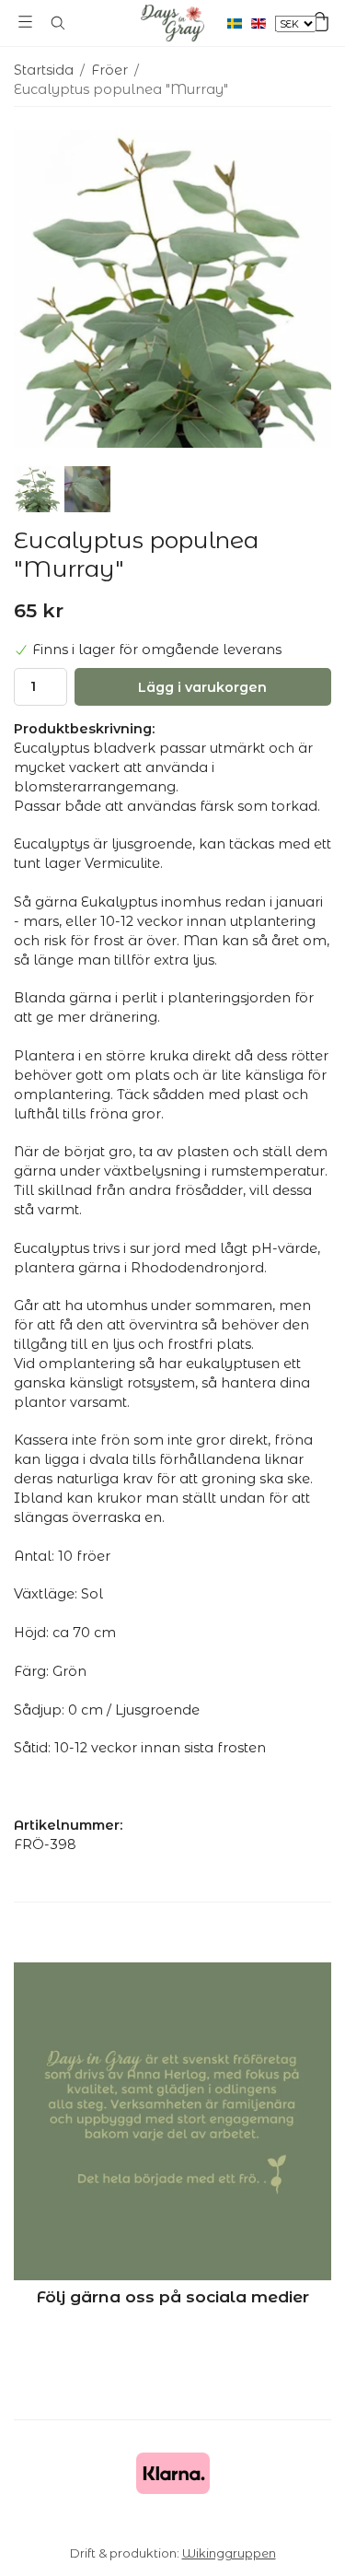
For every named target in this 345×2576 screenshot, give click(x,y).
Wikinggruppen (229, 2553)
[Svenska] (239, 23)
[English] (263, 23)
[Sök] (57, 23)
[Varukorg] (320, 22)
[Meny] (25, 22)
